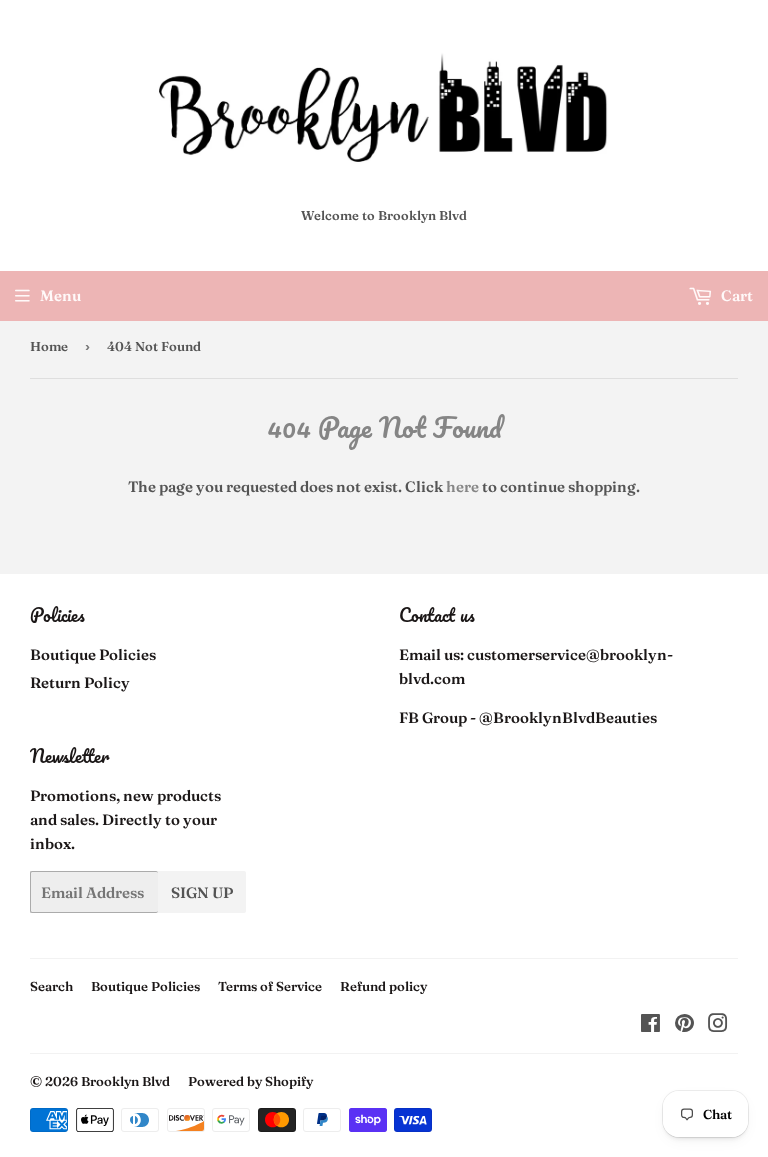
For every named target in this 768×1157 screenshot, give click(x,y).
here (462, 486)
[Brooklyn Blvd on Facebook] (650, 1025)
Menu (60, 295)
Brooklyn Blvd (125, 1081)
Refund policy (383, 986)
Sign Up (202, 892)
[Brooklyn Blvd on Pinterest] (684, 1025)
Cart (735, 295)
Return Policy (80, 682)
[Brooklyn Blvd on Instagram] (718, 1025)
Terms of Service (270, 986)
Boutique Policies (93, 654)
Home (49, 346)
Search (51, 986)
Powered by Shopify (250, 1081)
